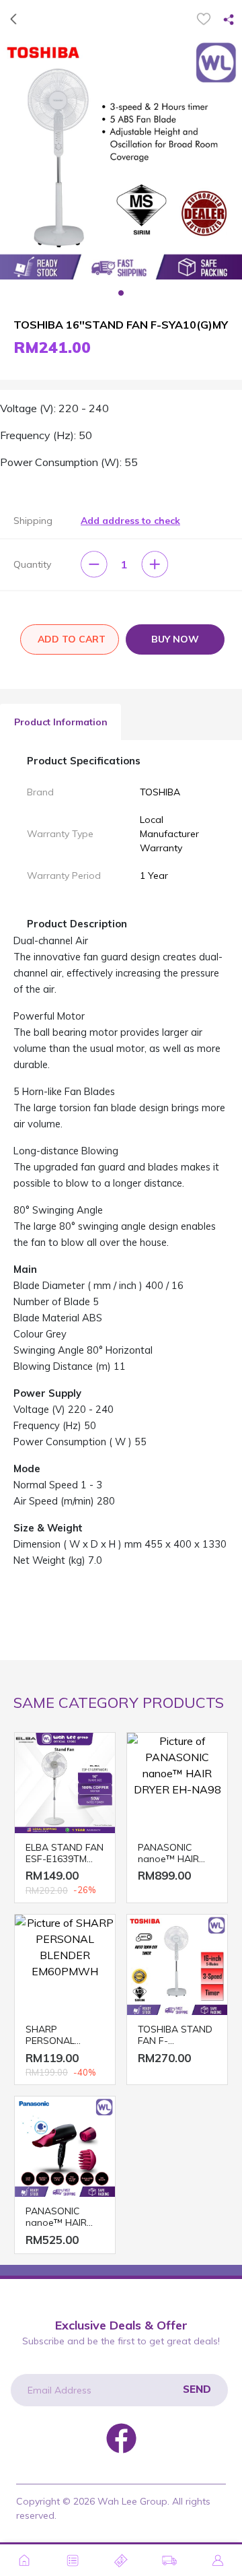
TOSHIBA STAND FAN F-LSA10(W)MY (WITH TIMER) (175, 2035)
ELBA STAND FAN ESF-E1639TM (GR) (65, 1853)
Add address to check (130, 521)
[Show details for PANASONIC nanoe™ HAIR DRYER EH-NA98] (177, 1783)
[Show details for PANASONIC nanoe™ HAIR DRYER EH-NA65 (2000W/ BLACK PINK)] (65, 2147)
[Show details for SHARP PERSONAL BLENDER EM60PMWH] (65, 1965)
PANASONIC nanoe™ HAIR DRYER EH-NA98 (174, 1853)
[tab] (61, 722)
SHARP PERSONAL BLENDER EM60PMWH (53, 2035)
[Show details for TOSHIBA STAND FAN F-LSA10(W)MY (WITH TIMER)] (177, 1965)
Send (197, 2389)
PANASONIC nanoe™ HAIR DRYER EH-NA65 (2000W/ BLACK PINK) (62, 2217)
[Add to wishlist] (204, 19)
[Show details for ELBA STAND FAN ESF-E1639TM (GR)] (65, 1783)
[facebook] (121, 2437)
